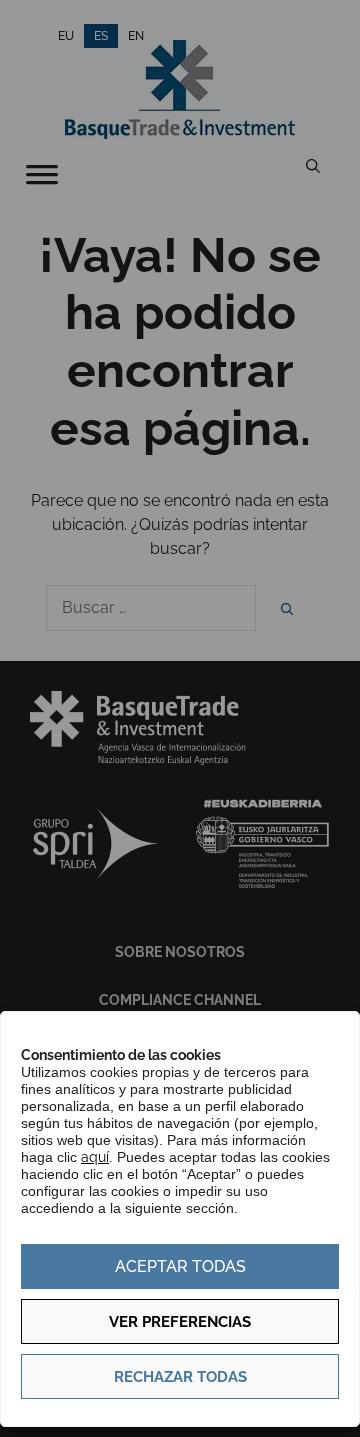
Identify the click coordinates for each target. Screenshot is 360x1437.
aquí (95, 1157)
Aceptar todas (180, 1266)
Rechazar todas (180, 1377)
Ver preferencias (180, 1322)
